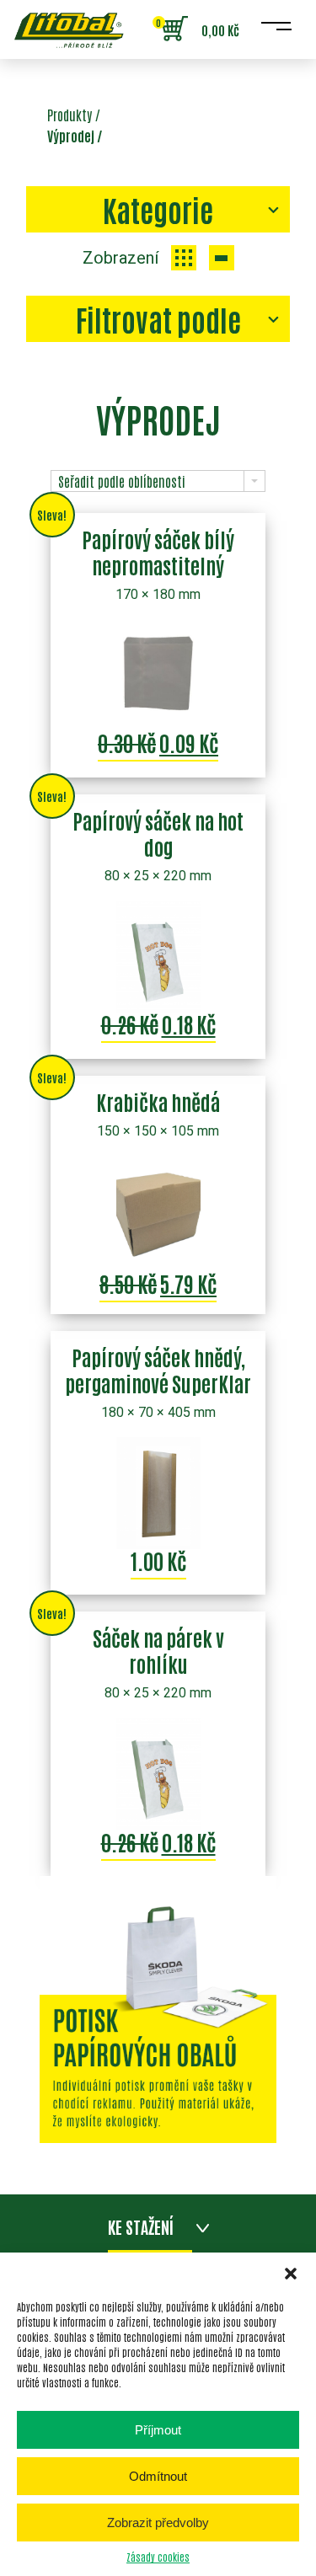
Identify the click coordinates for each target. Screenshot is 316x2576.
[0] (174, 29)
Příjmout (158, 2430)
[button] (291, 2274)
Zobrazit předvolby (158, 2523)
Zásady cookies (158, 2557)
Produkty (70, 115)
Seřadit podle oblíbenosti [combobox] (122, 481)
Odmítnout (158, 2476)
